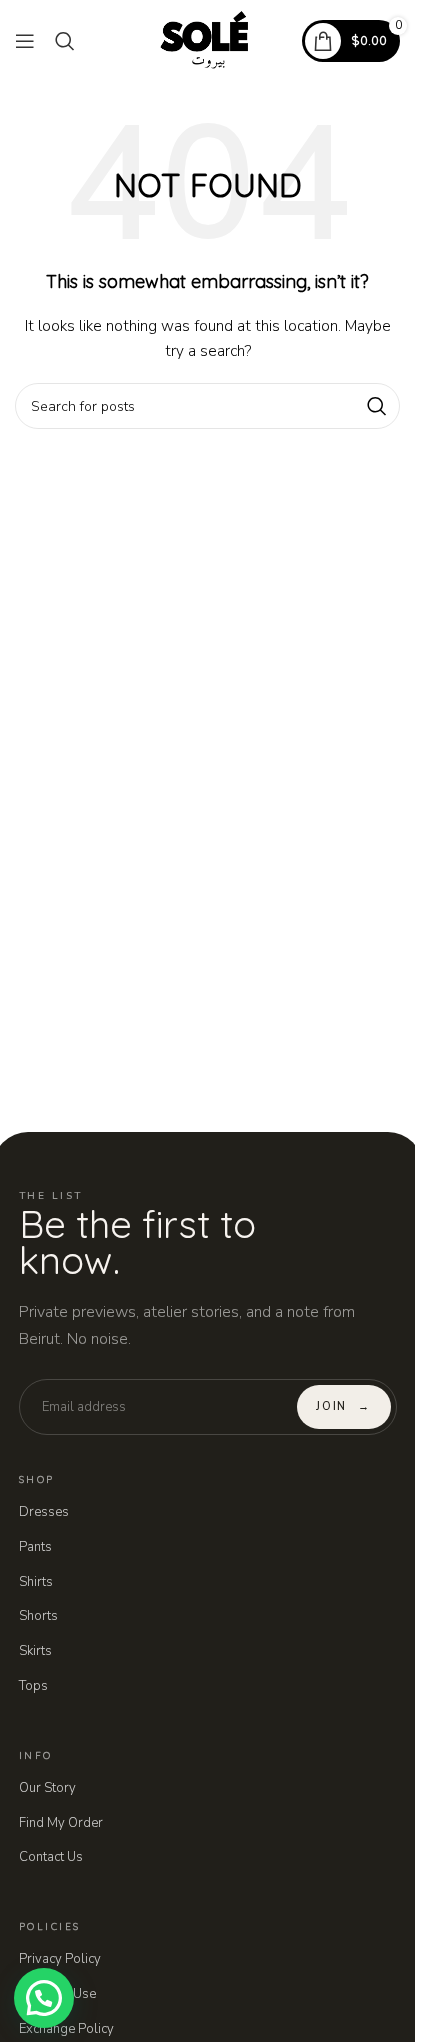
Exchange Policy (66, 2029)
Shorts (38, 1616)
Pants (35, 1547)
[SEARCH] (377, 406)
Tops (33, 1686)
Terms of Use (57, 1994)
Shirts (36, 1582)
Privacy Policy (60, 1959)
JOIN (343, 1406)
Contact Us (51, 1857)
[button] (44, 1998)
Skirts (35, 1651)
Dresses (44, 1512)
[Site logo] (207, 39)
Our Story (47, 1788)
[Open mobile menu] (25, 41)
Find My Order (61, 1823)
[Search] (65, 41)
